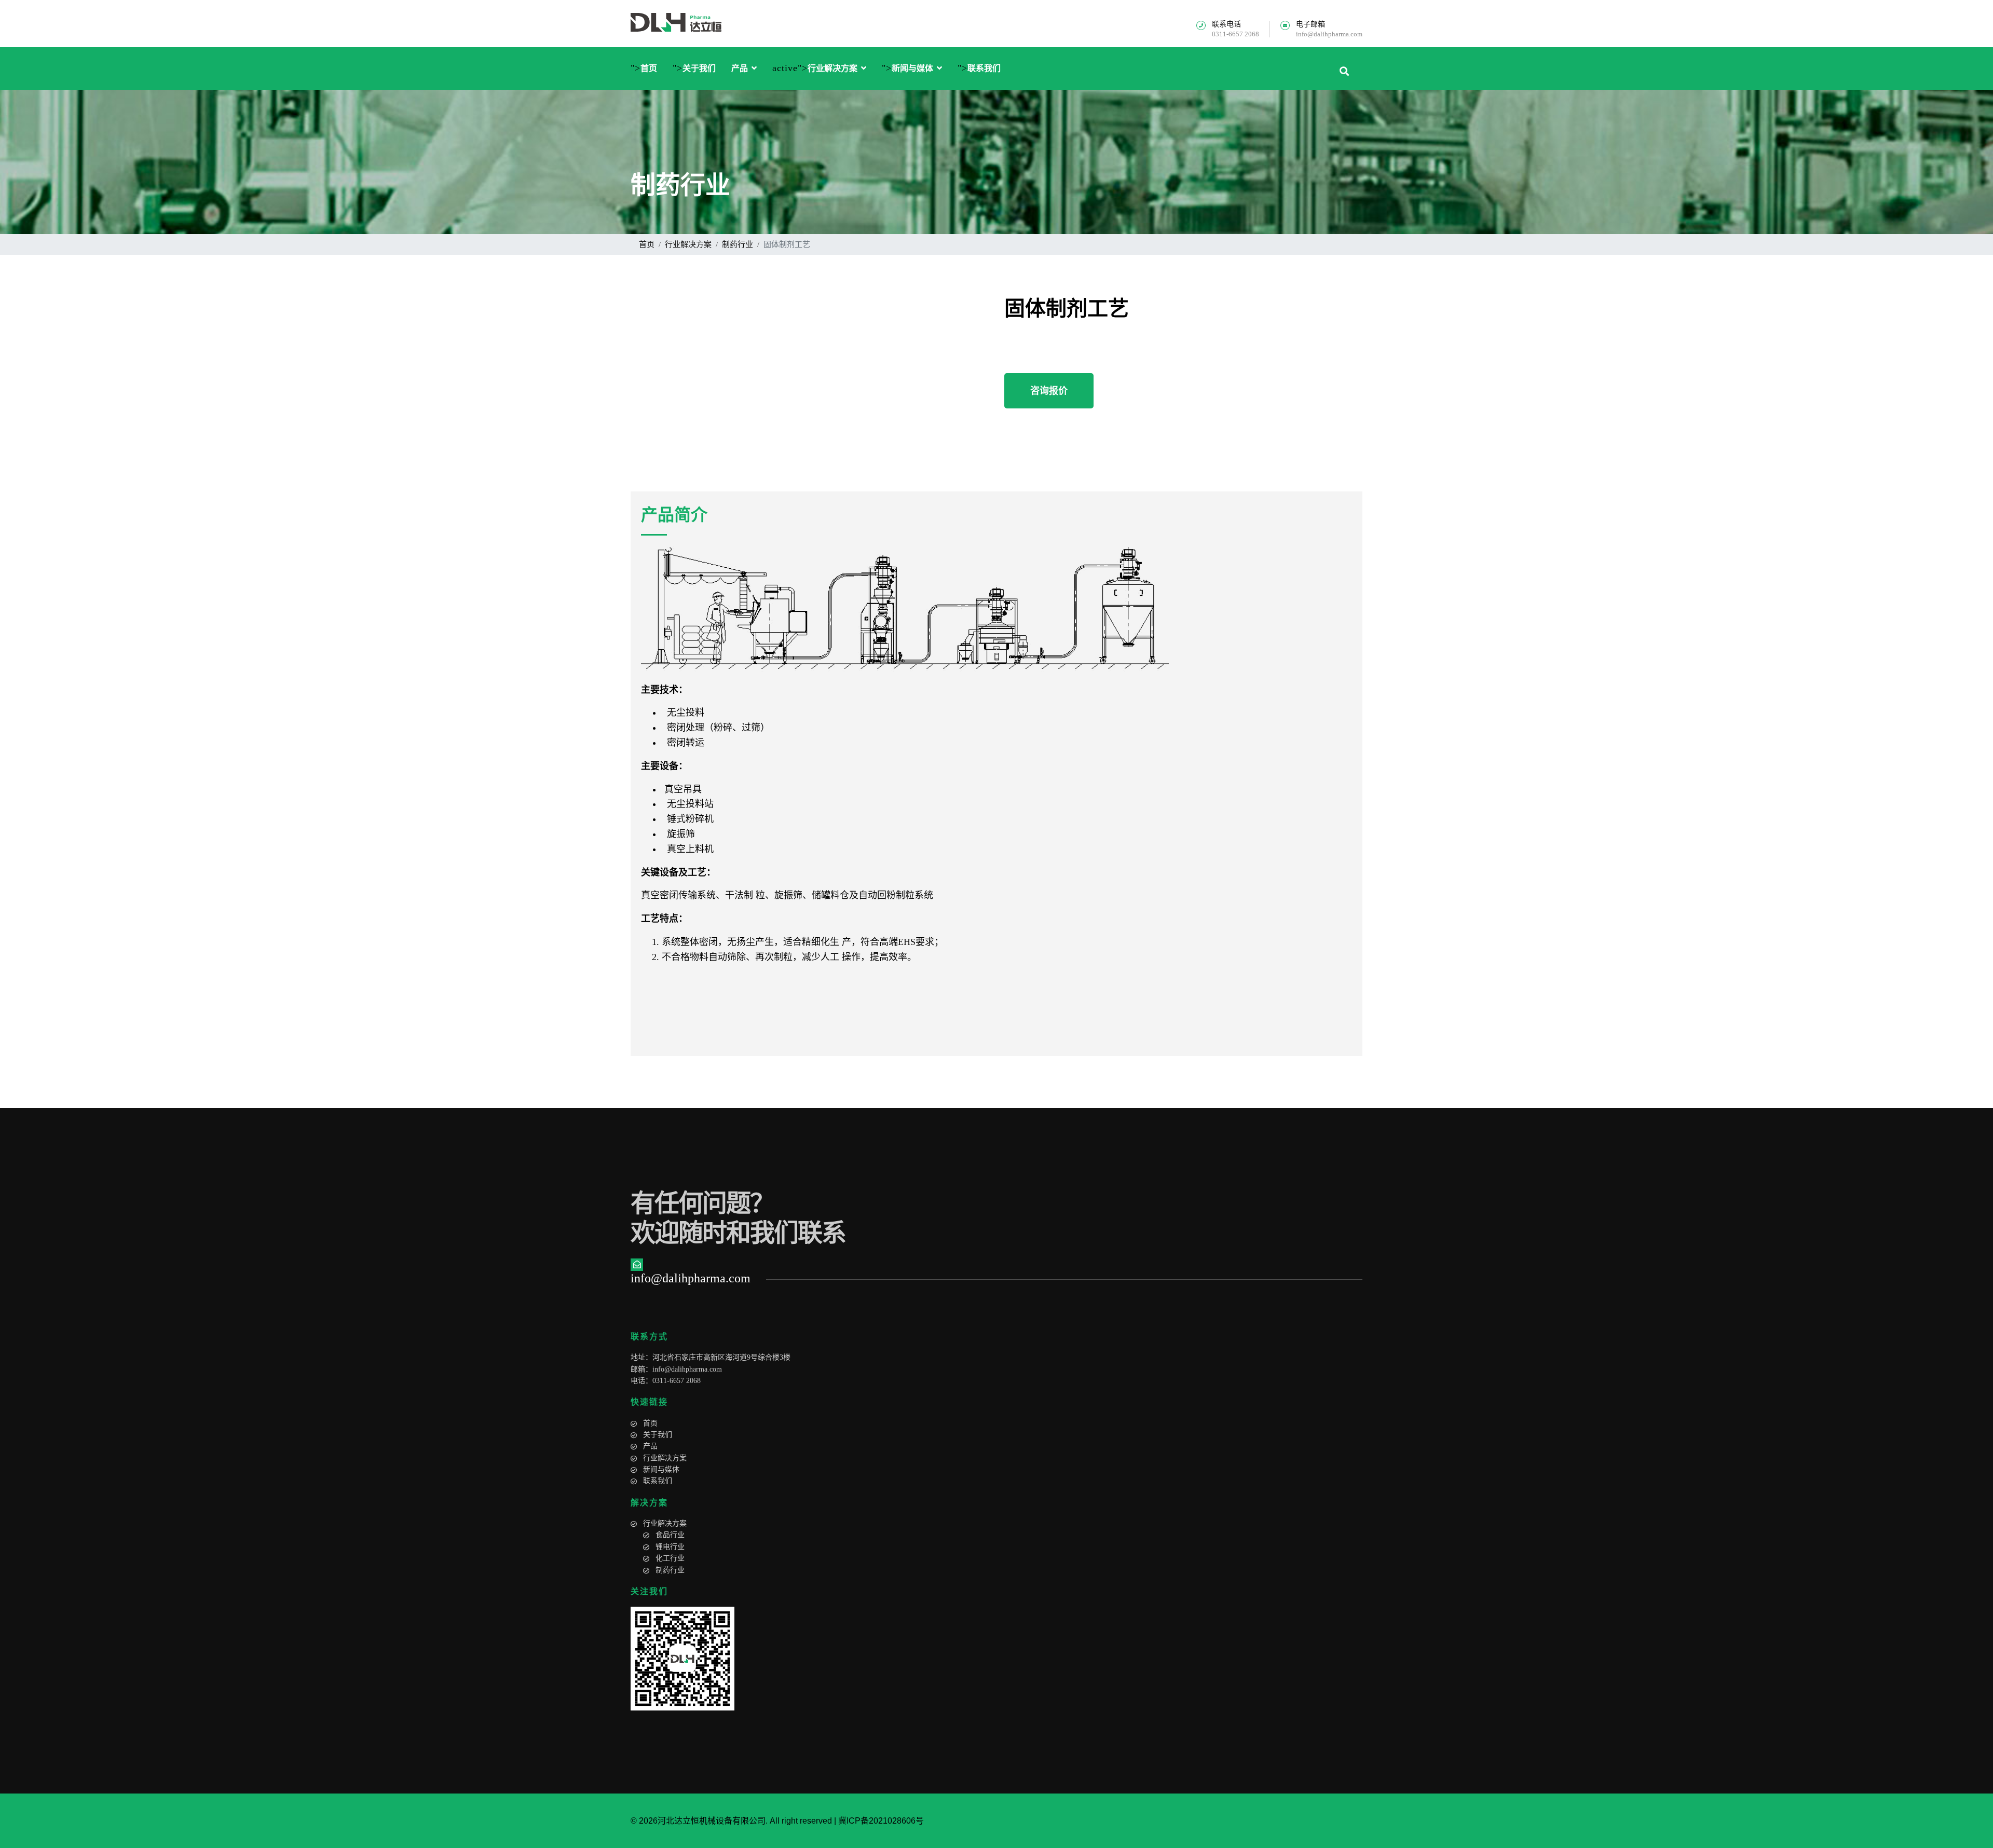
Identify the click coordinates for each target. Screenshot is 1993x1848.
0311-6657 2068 (1236, 34)
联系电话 (1226, 24)
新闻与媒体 (912, 69)
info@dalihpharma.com (1329, 34)
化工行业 (670, 1558)
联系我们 (984, 69)
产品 (740, 69)
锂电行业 (670, 1547)
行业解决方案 (832, 69)
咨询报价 (1049, 391)
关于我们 (699, 69)
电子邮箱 (1311, 24)
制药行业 (670, 1570)
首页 (649, 69)
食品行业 (670, 1535)
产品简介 (674, 515)
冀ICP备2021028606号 (881, 1821)
